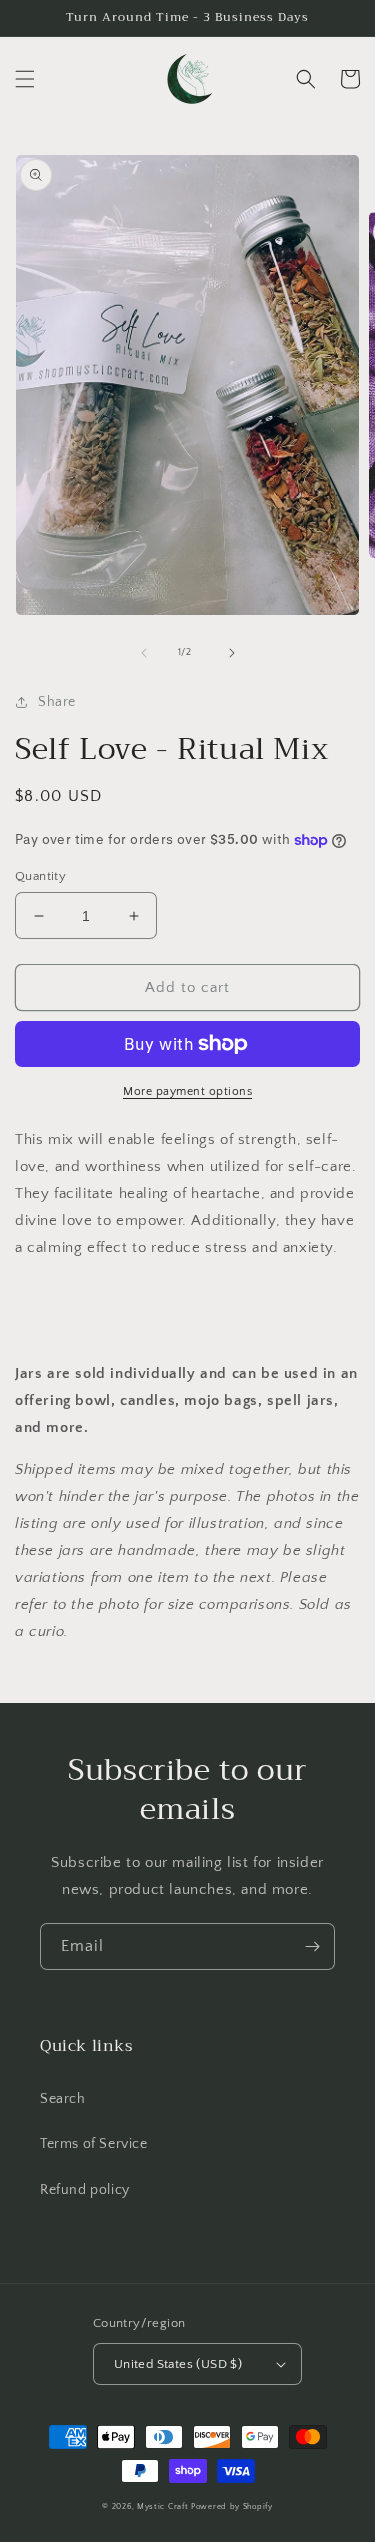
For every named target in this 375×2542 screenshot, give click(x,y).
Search (63, 2099)
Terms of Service (94, 2144)
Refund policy (85, 2190)
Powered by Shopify (232, 2506)
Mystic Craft (162, 2506)
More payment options (187, 1091)
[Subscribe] (312, 1946)
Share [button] (57, 702)
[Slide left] (144, 653)
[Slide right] (232, 653)
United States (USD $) (178, 2364)
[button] (25, 79)
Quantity (40, 876)
